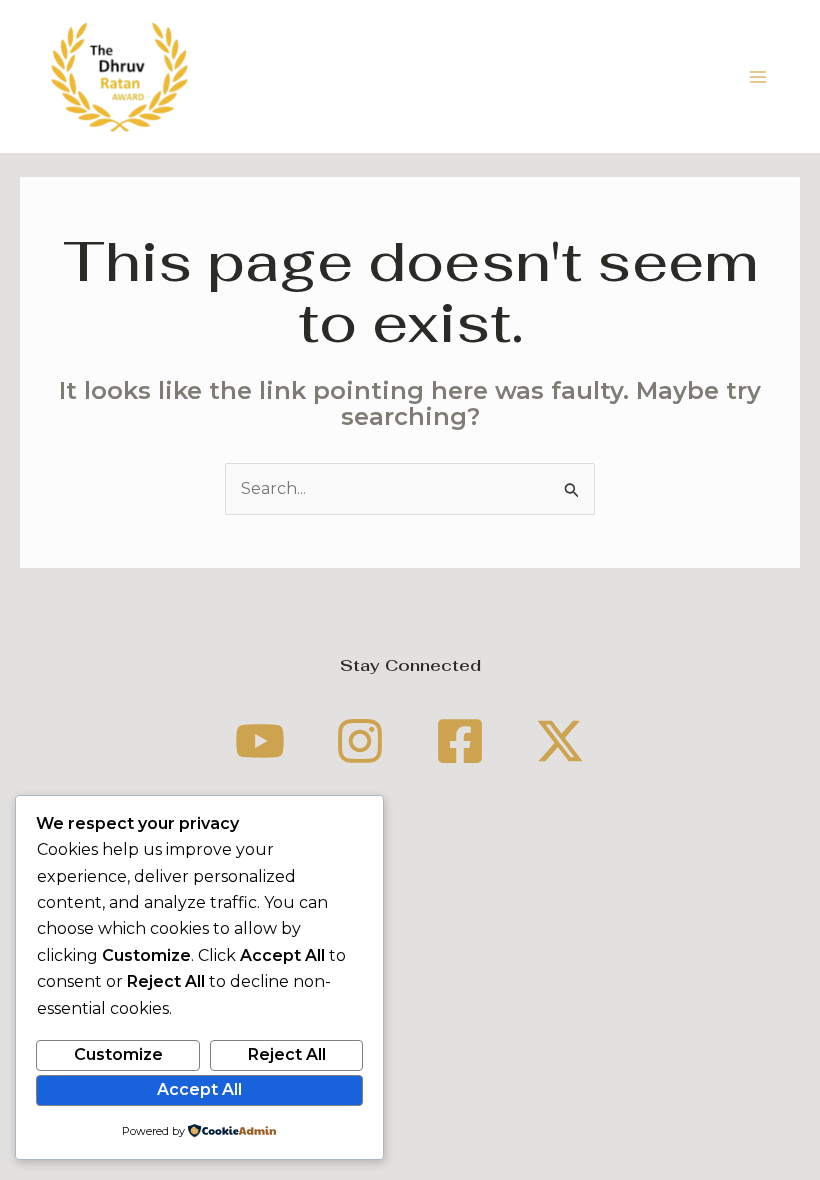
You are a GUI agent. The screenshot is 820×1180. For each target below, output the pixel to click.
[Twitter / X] (560, 741)
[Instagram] (360, 741)
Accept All (199, 1089)
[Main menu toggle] (758, 77)
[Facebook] (460, 741)
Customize (118, 1054)
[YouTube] (260, 741)
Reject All (287, 1054)
